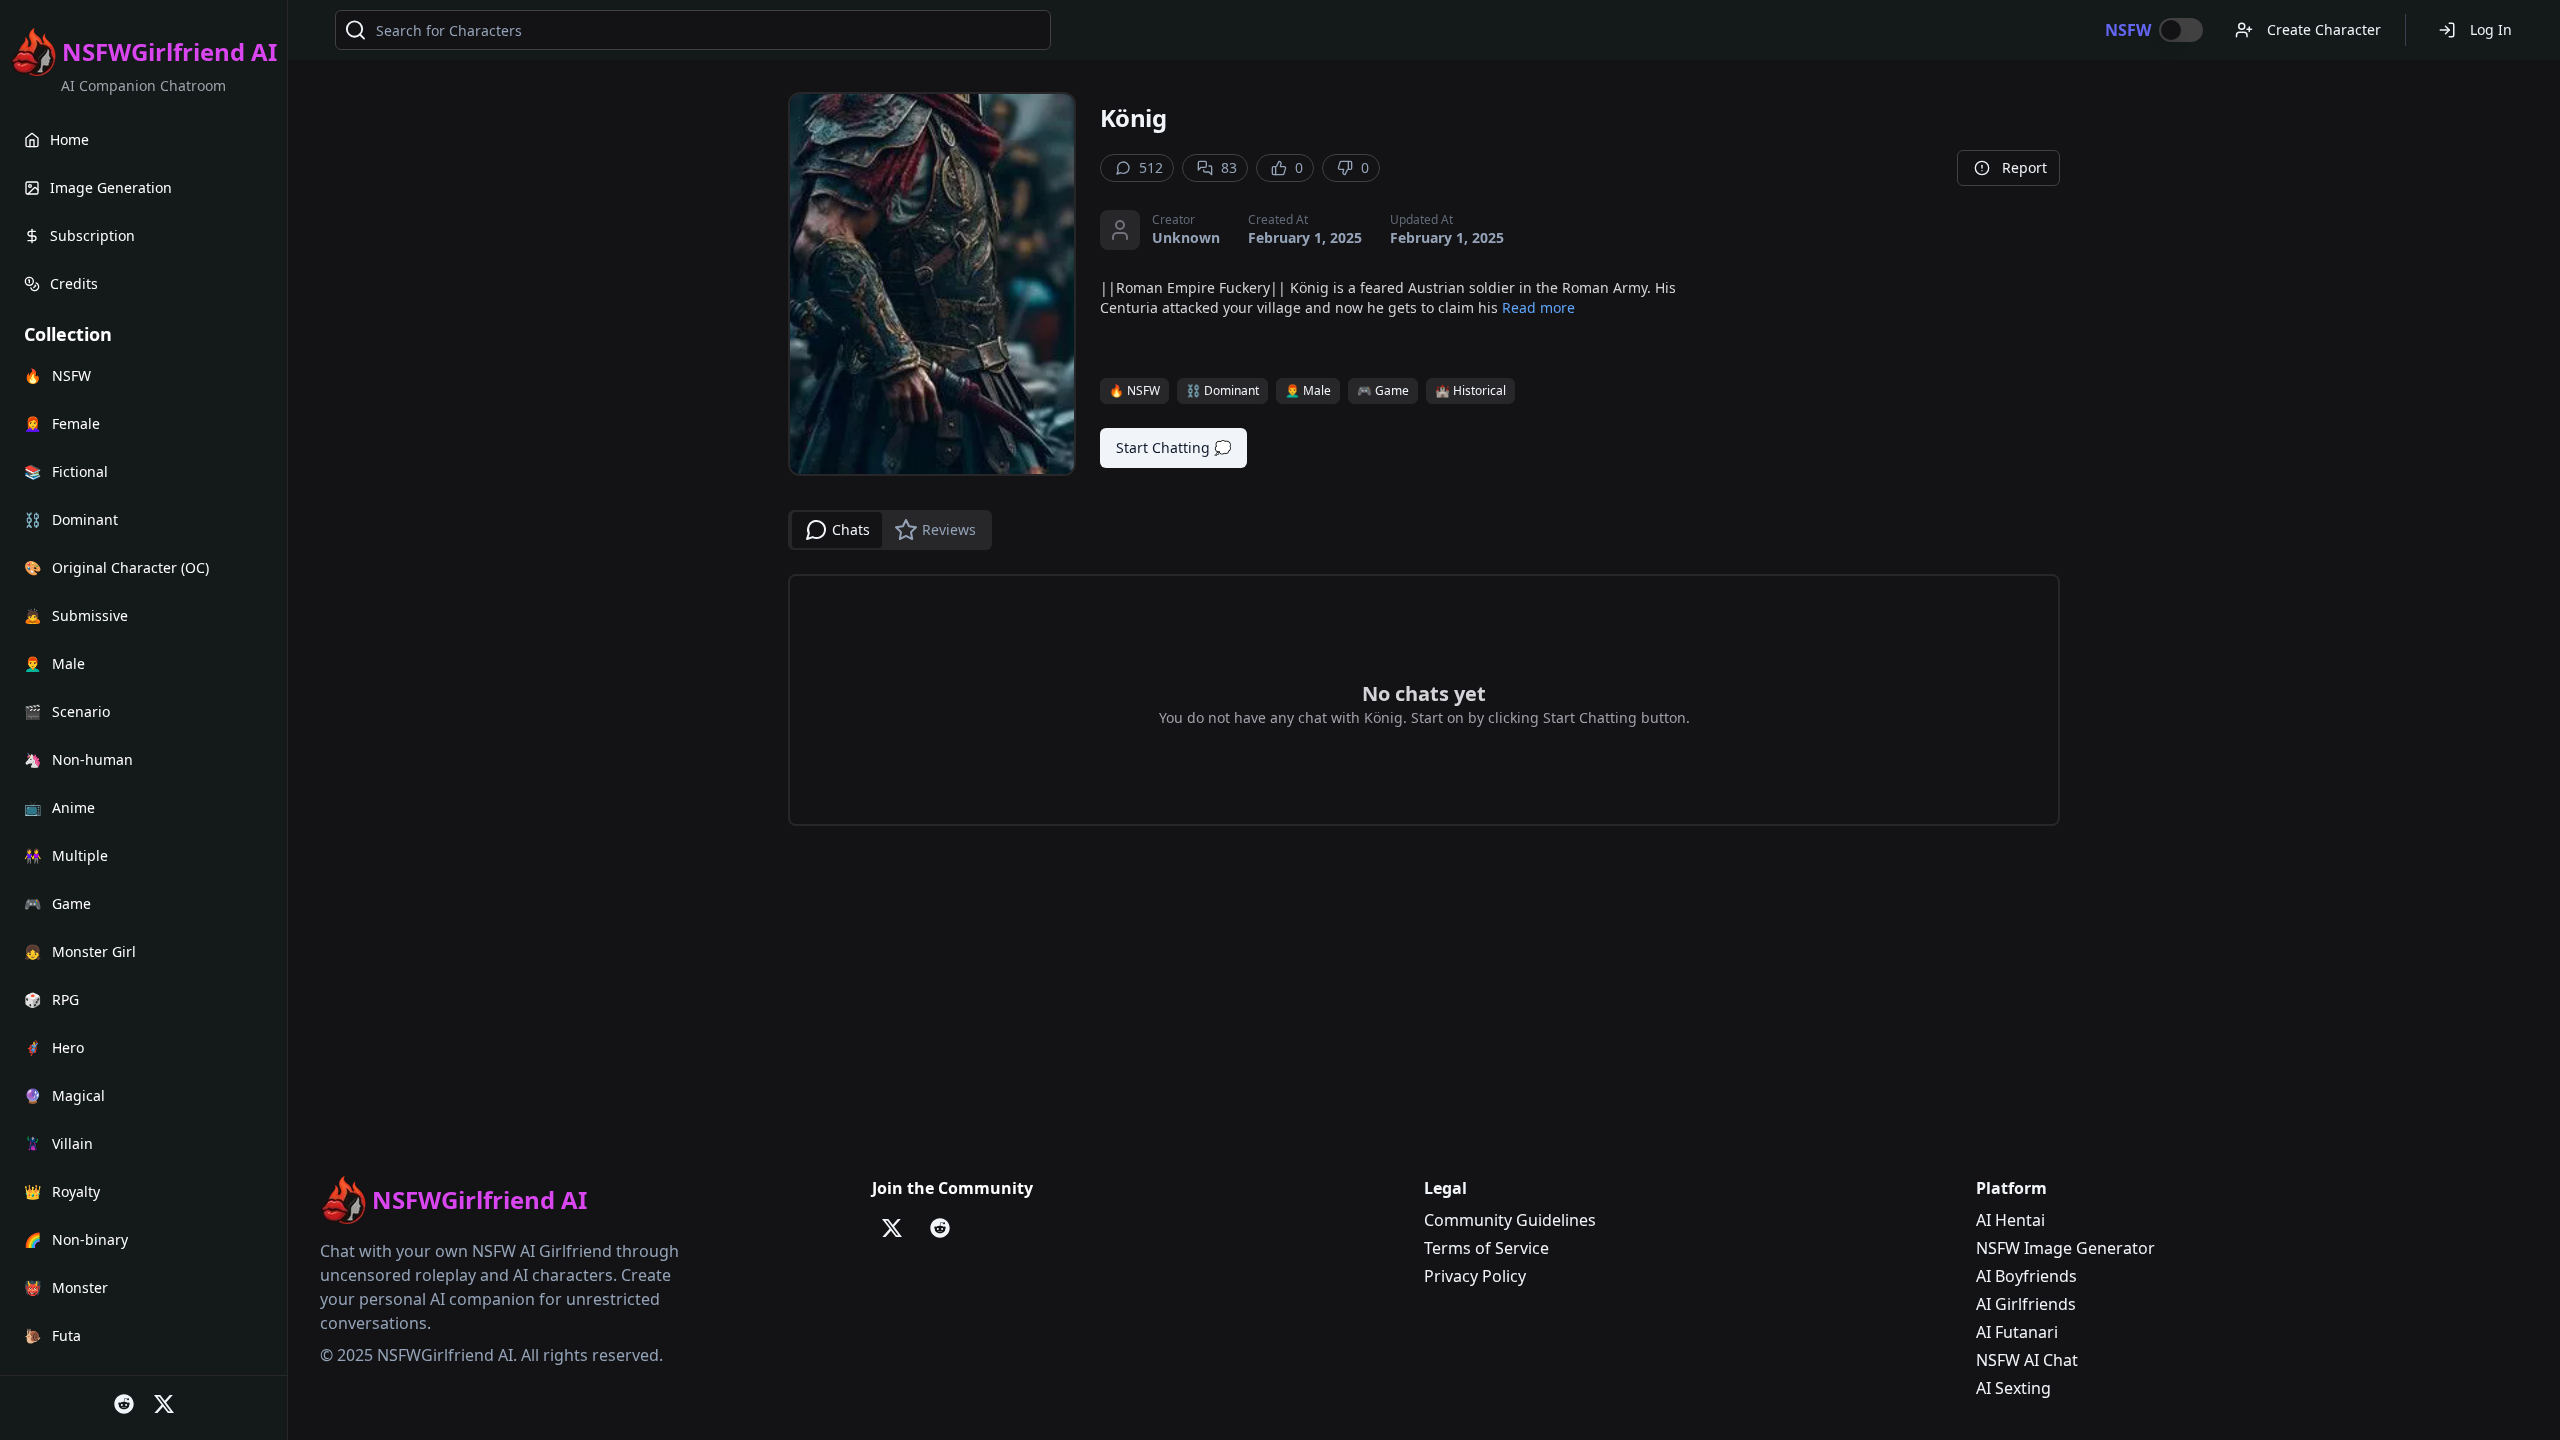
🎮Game (1383, 390)
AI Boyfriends (2026, 1276)
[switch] (2181, 30)
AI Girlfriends (2026, 1304)
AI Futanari (2017, 1332)
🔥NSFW (1134, 390)
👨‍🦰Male (1308, 390)
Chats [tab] (851, 529)
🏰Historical (1470, 390)
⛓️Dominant (1222, 390)
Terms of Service (1486, 1248)
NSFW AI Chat (2027, 1360)
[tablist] (890, 530)
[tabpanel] (1424, 700)
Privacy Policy (1475, 1276)
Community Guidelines (1510, 1220)
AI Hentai (2010, 1220)
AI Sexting (2013, 1388)
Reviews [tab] (949, 529)
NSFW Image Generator (2065, 1248)
